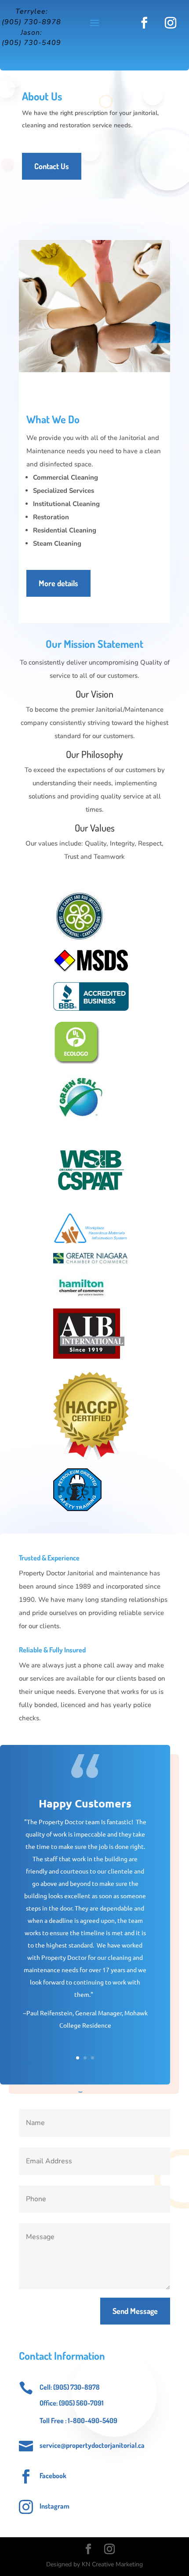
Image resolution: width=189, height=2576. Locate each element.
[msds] (91, 971)
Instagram (55, 2506)
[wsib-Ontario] (91, 1202)
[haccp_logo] (91, 1458)
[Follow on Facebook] (144, 23)
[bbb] (91, 1009)
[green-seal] (80, 1126)
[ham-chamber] (81, 1298)
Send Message (135, 2311)
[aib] (89, 1362)
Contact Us (52, 166)
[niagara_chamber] (91, 1262)
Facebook (53, 2476)
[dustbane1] (79, 939)
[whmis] (91, 1242)
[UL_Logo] (77, 1064)
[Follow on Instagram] (171, 23)
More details (58, 583)
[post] (77, 1509)
